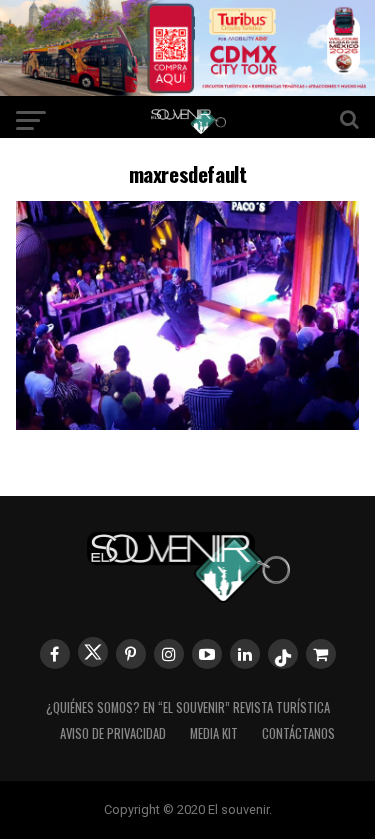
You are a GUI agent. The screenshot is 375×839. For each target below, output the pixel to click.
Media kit (214, 733)
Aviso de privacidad (113, 733)
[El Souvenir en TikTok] (283, 654)
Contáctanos (298, 733)
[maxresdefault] (188, 423)
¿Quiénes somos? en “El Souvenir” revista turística (188, 707)
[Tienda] (321, 654)
